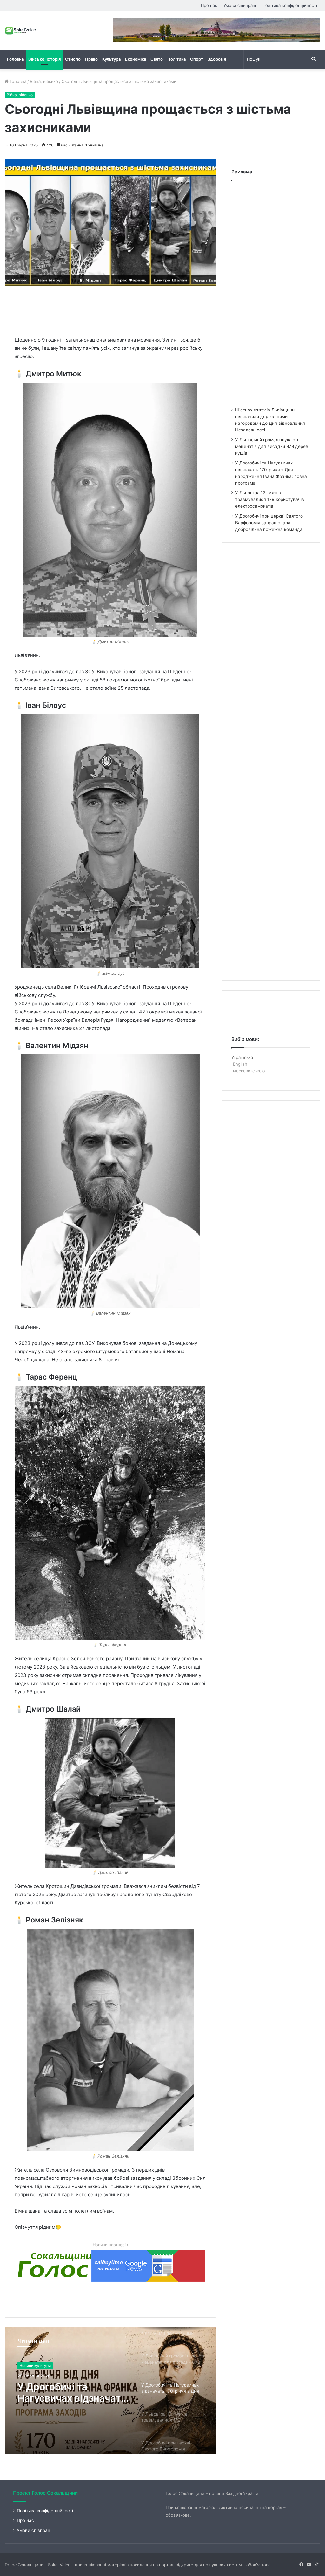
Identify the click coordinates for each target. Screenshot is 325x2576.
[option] (110, 2391)
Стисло (73, 59)
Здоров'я (28, 2366)
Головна (15, 59)
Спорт (197, 59)
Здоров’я (217, 59)
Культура (111, 59)
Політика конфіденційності (290, 5)
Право (91, 59)
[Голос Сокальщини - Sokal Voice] (21, 31)
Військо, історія (44, 59)
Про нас (209, 5)
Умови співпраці (240, 5)
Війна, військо (44, 81)
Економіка (136, 59)
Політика (176, 59)
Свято (157, 59)
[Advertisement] (130, 309)
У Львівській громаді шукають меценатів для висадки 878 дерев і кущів (273, 446)
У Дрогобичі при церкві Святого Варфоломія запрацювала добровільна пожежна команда (269, 523)
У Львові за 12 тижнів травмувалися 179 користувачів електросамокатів (68, 2392)
